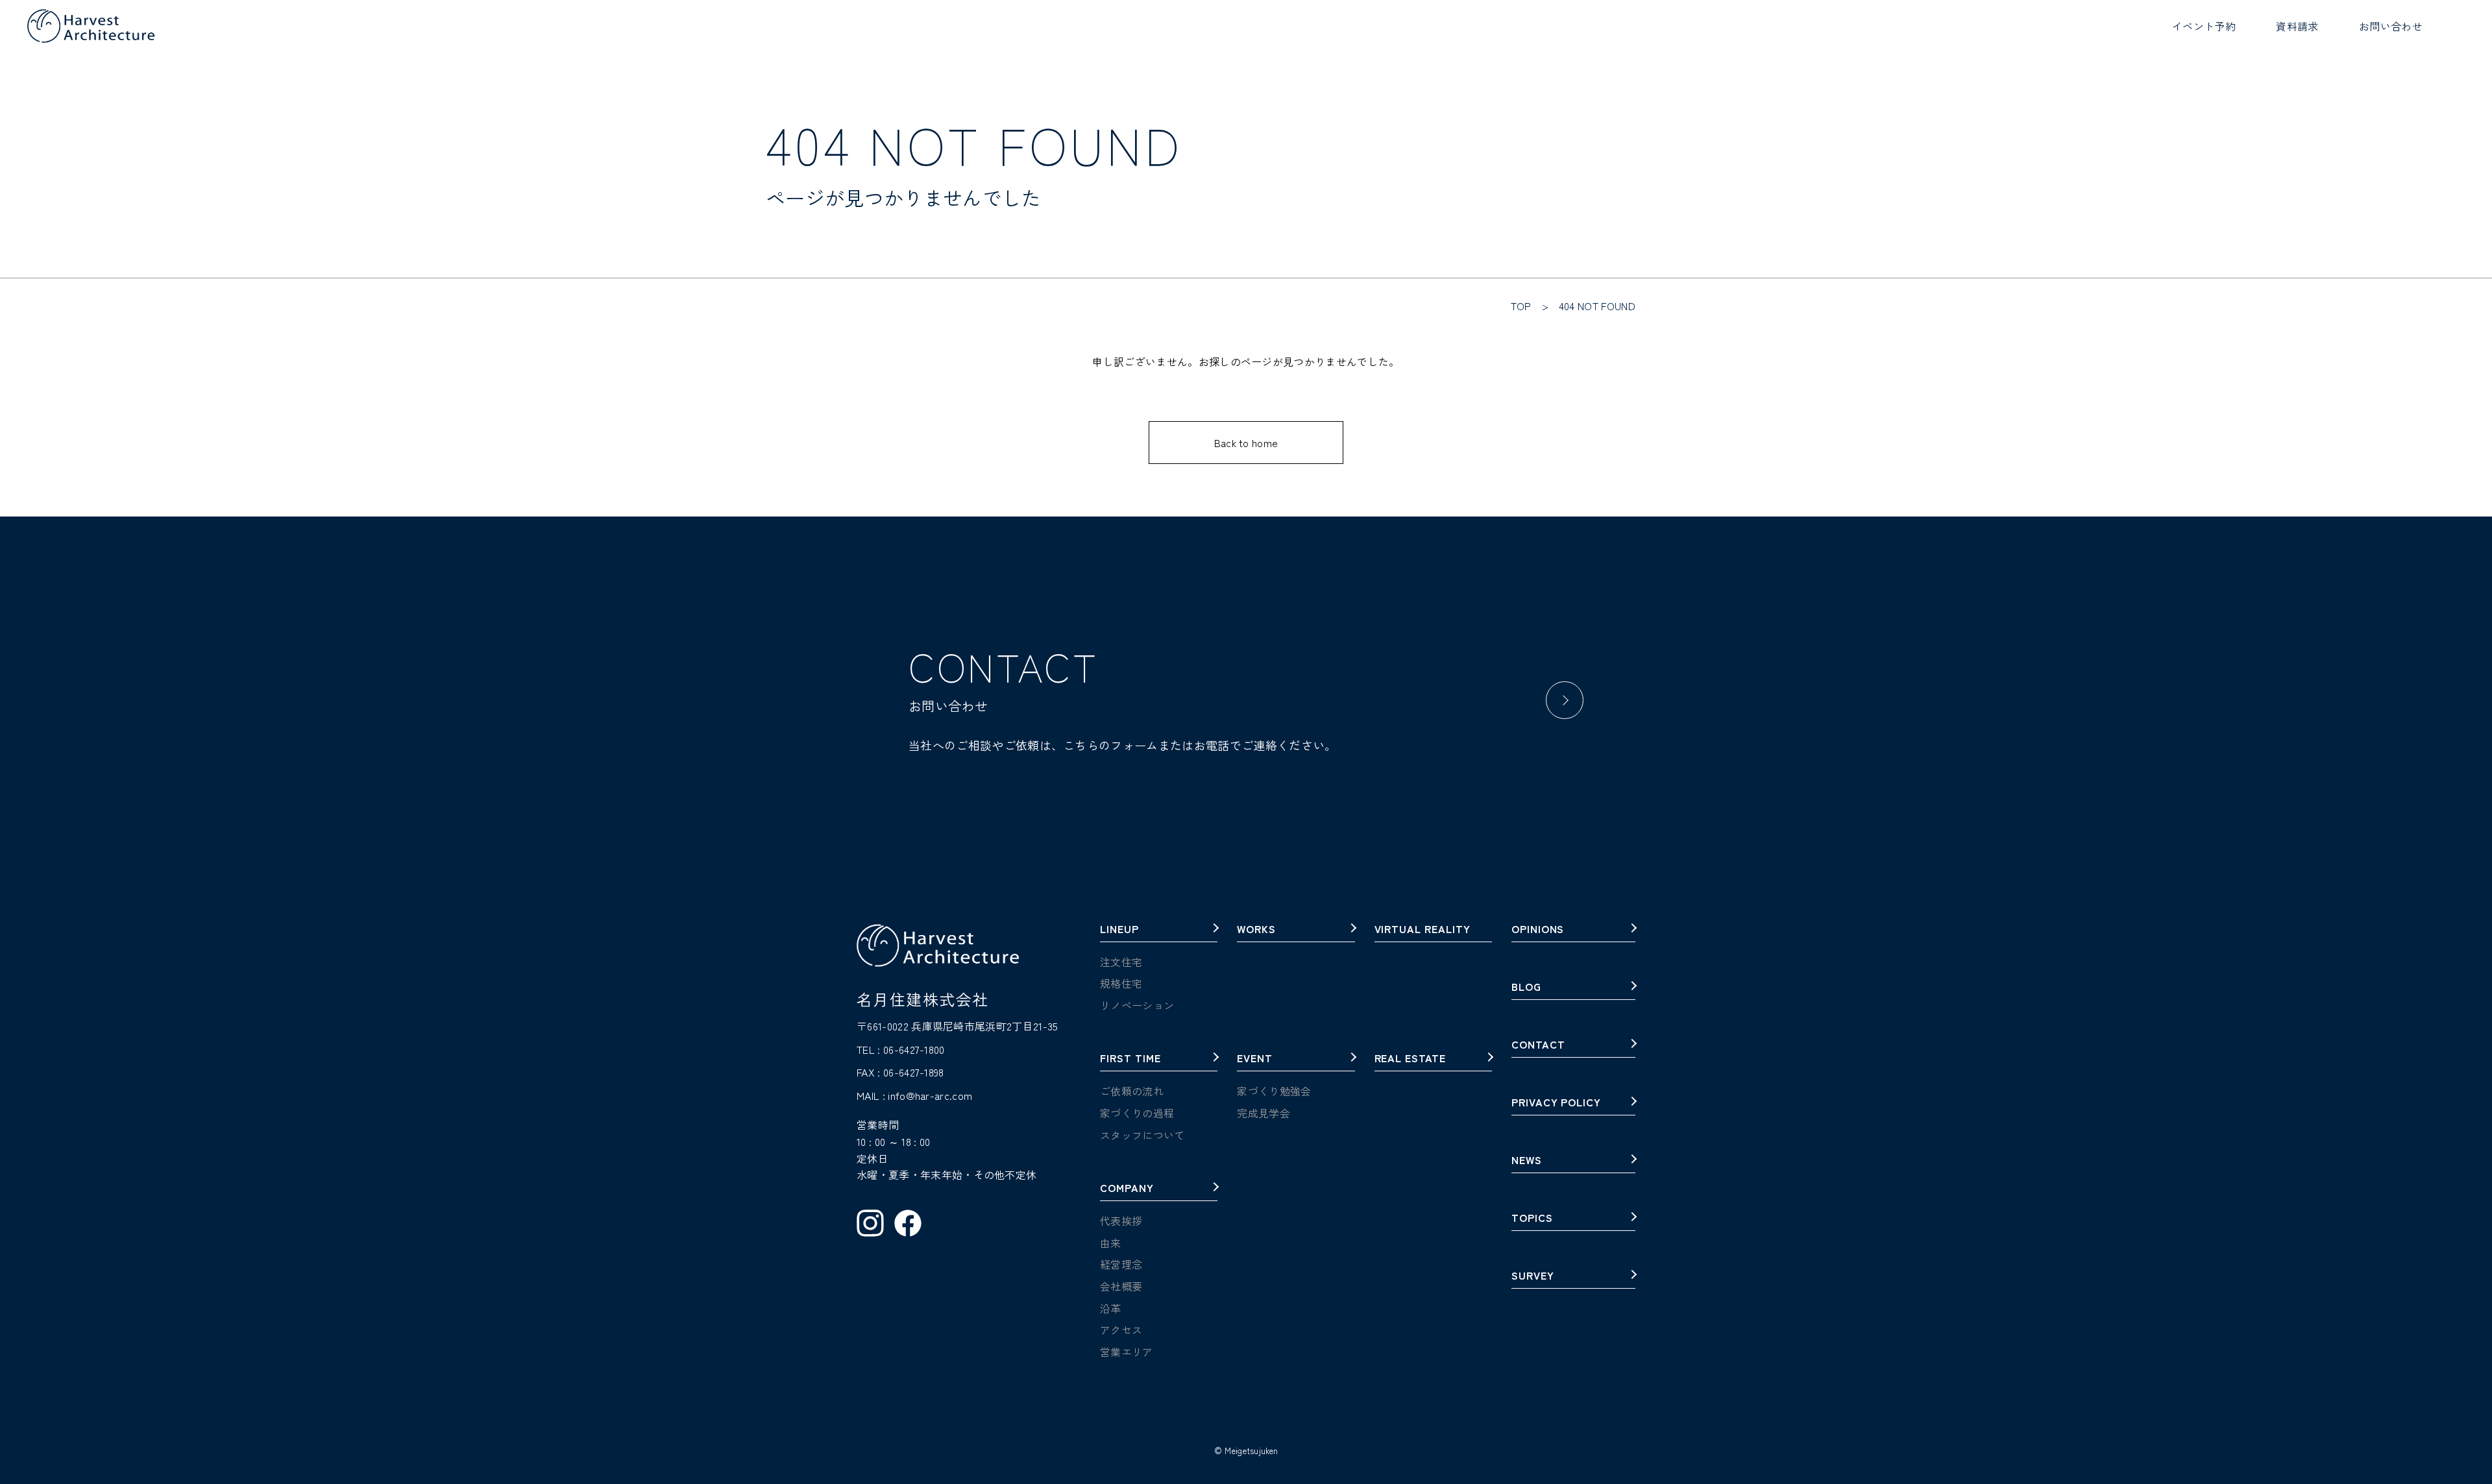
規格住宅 (1121, 983)
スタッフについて (1142, 1135)
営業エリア (1127, 1352)
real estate (1411, 1059)
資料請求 (2297, 26)
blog (1526, 988)
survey (1533, 1276)
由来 (1111, 1243)
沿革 (1111, 1308)
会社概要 (1121, 1286)
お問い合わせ (2391, 26)
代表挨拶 (1121, 1221)
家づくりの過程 (1137, 1113)
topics (1532, 1219)
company (1127, 1189)
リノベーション (1137, 1005)
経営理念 (1121, 1264)
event (1255, 1059)
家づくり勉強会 (1274, 1091)
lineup (1119, 930)
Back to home (1246, 443)
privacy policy (1556, 1103)
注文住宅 (1121, 962)
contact (1538, 1045)
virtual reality (1423, 930)
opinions (1538, 930)
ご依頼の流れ (1132, 1091)
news (1527, 1161)
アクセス (1121, 1330)
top (1521, 306)
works (1256, 930)
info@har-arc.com (930, 1095)
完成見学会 (1264, 1113)
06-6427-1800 (914, 1049)
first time (1130, 1059)
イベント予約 (2204, 26)
